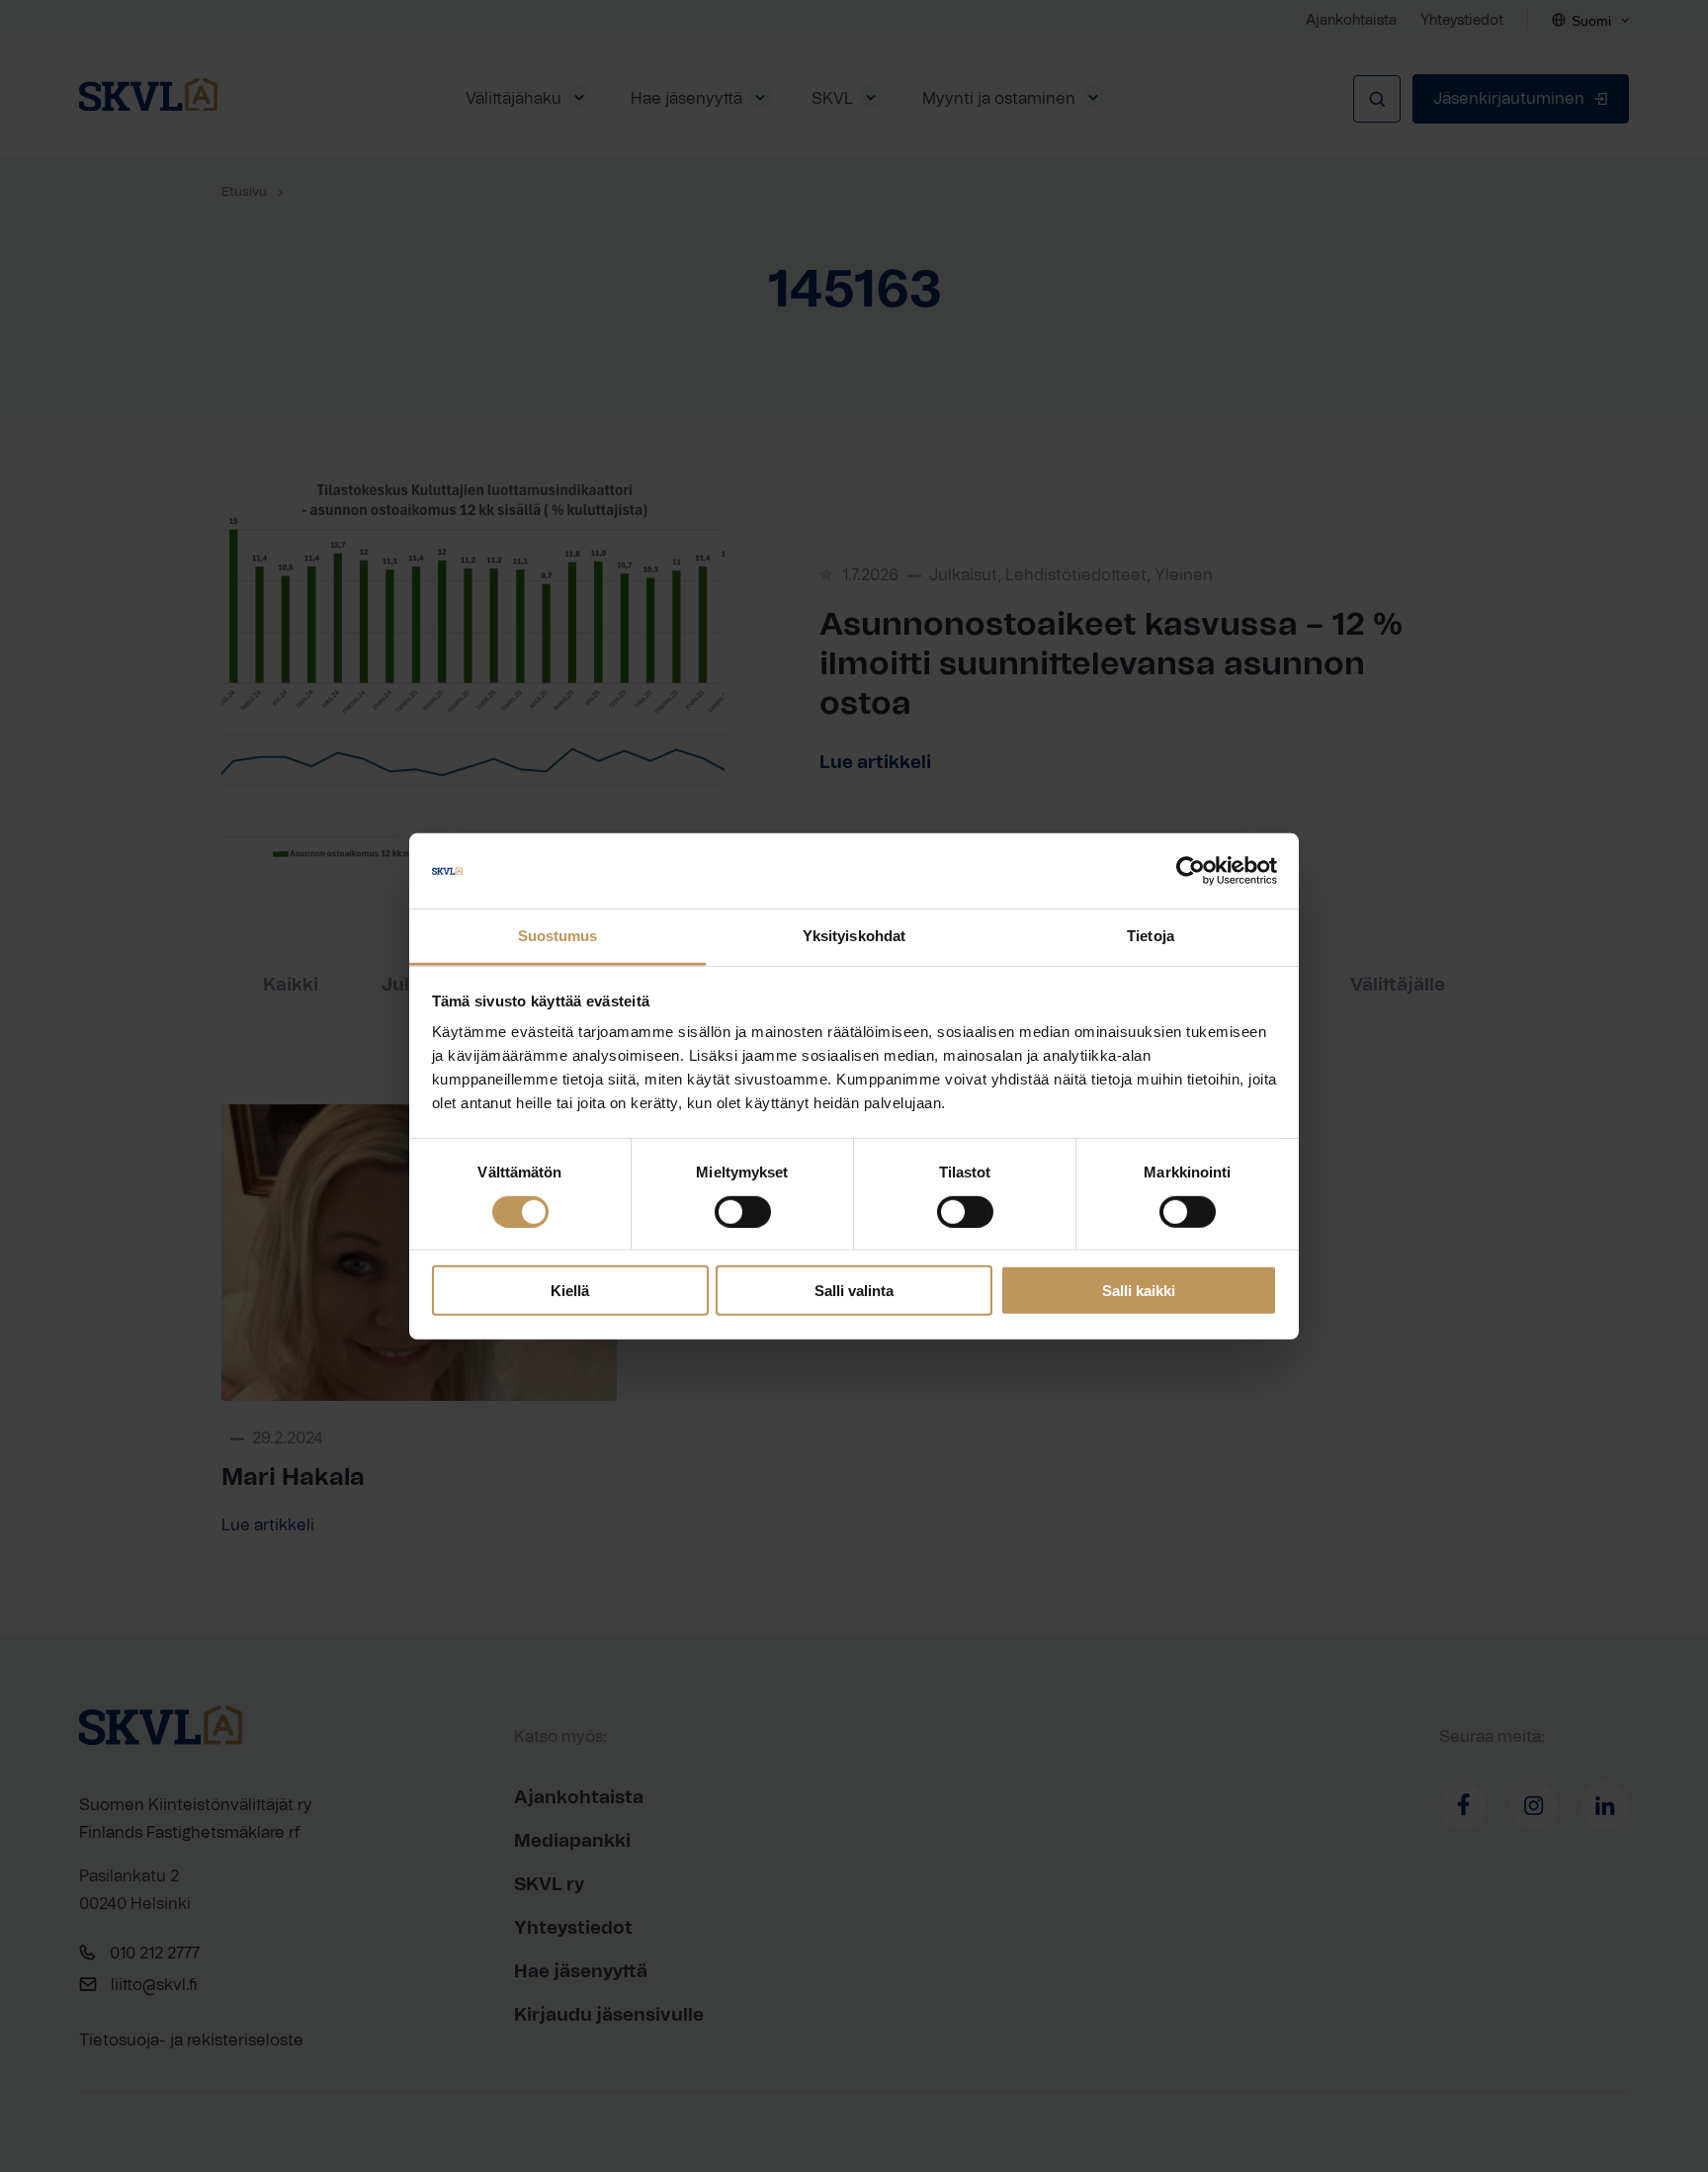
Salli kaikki (1139, 1291)
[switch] (743, 1211)
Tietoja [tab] (1151, 936)
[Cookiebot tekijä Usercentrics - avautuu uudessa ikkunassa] (1191, 871)
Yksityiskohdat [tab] (854, 936)
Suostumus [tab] (558, 936)
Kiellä (570, 1291)
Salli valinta (854, 1291)
